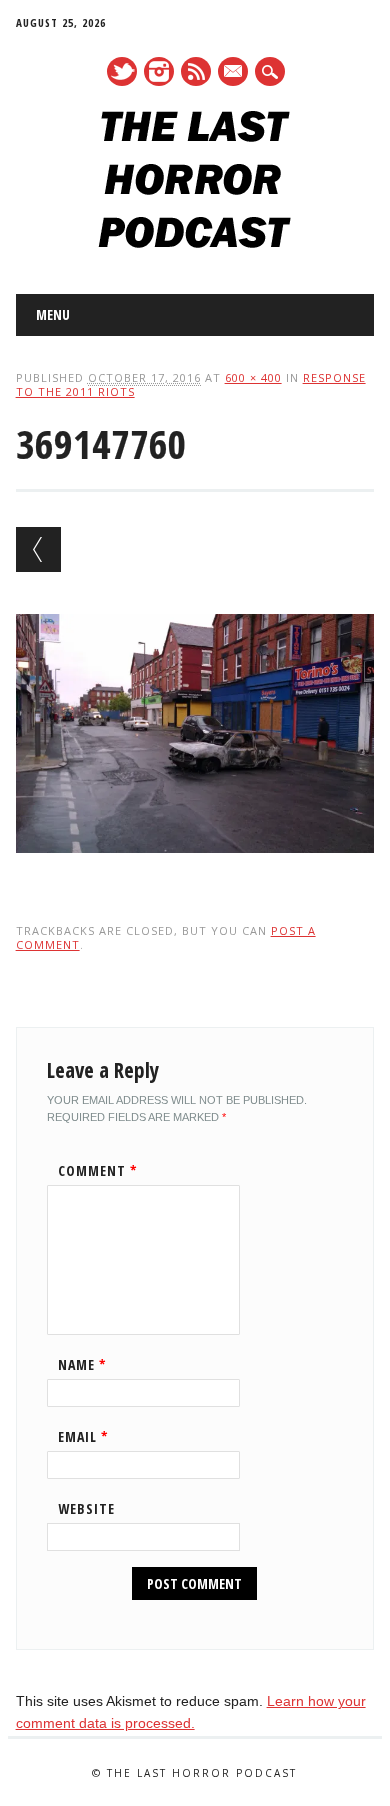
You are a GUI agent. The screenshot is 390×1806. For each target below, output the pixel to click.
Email (83, 1436)
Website (86, 1508)
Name (82, 1364)
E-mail (234, 73)
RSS (196, 71)
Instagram (159, 71)
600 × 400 (253, 377)
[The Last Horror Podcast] (194, 243)
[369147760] (195, 872)
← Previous (38, 549)
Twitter (122, 71)
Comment (98, 1170)
